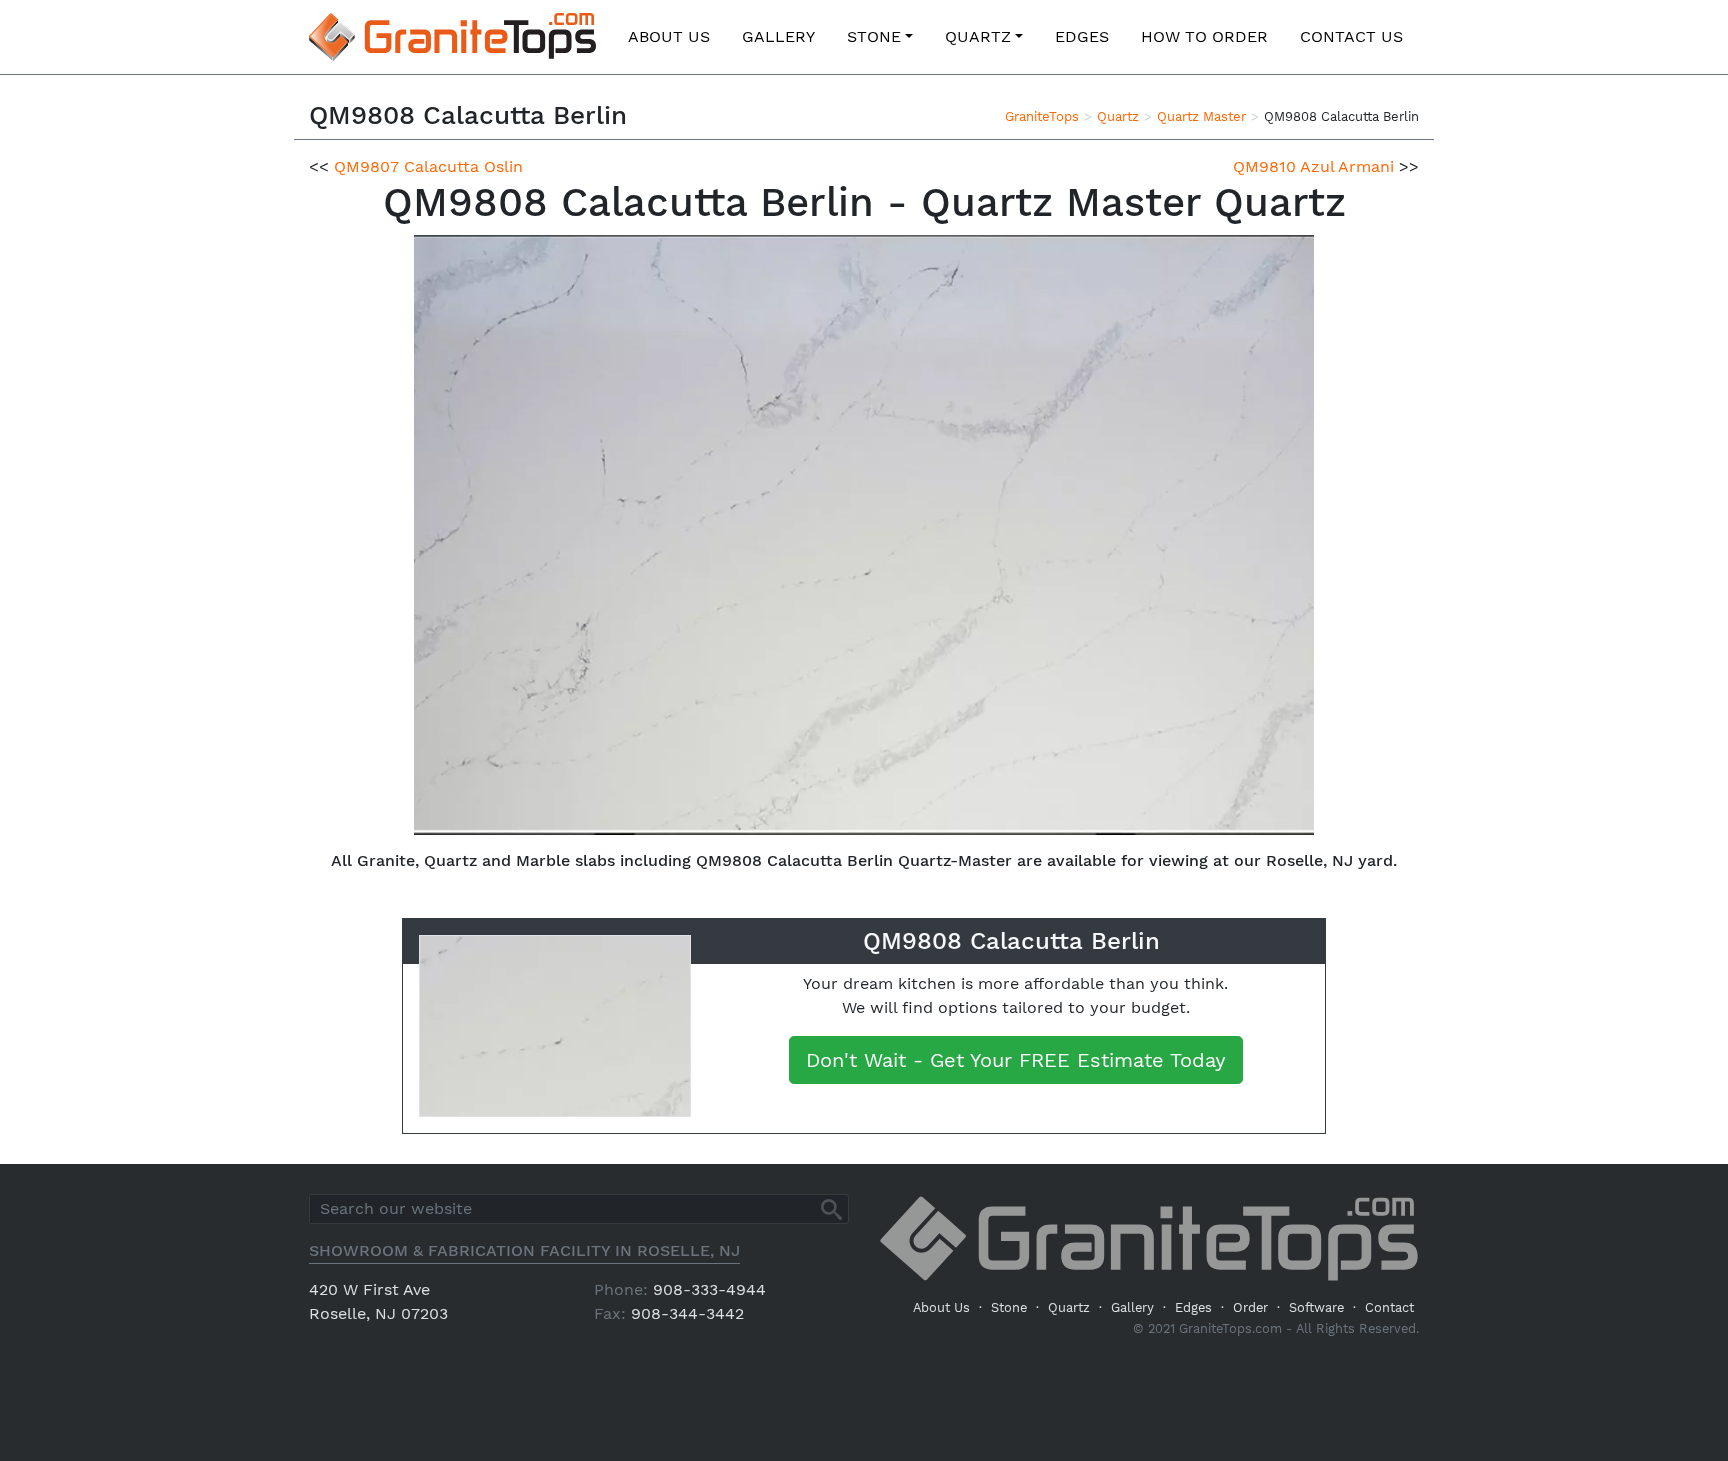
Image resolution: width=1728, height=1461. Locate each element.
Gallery (778, 36)
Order (1250, 1307)
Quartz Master (1201, 116)
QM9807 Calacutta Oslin (428, 166)
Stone (874, 36)
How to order (1204, 36)
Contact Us (1351, 36)
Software (1316, 1307)
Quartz (978, 36)
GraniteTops (1042, 116)
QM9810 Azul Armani (1313, 166)
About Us (669, 36)
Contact (1389, 1307)
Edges (1082, 36)
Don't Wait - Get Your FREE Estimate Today (1016, 1060)
